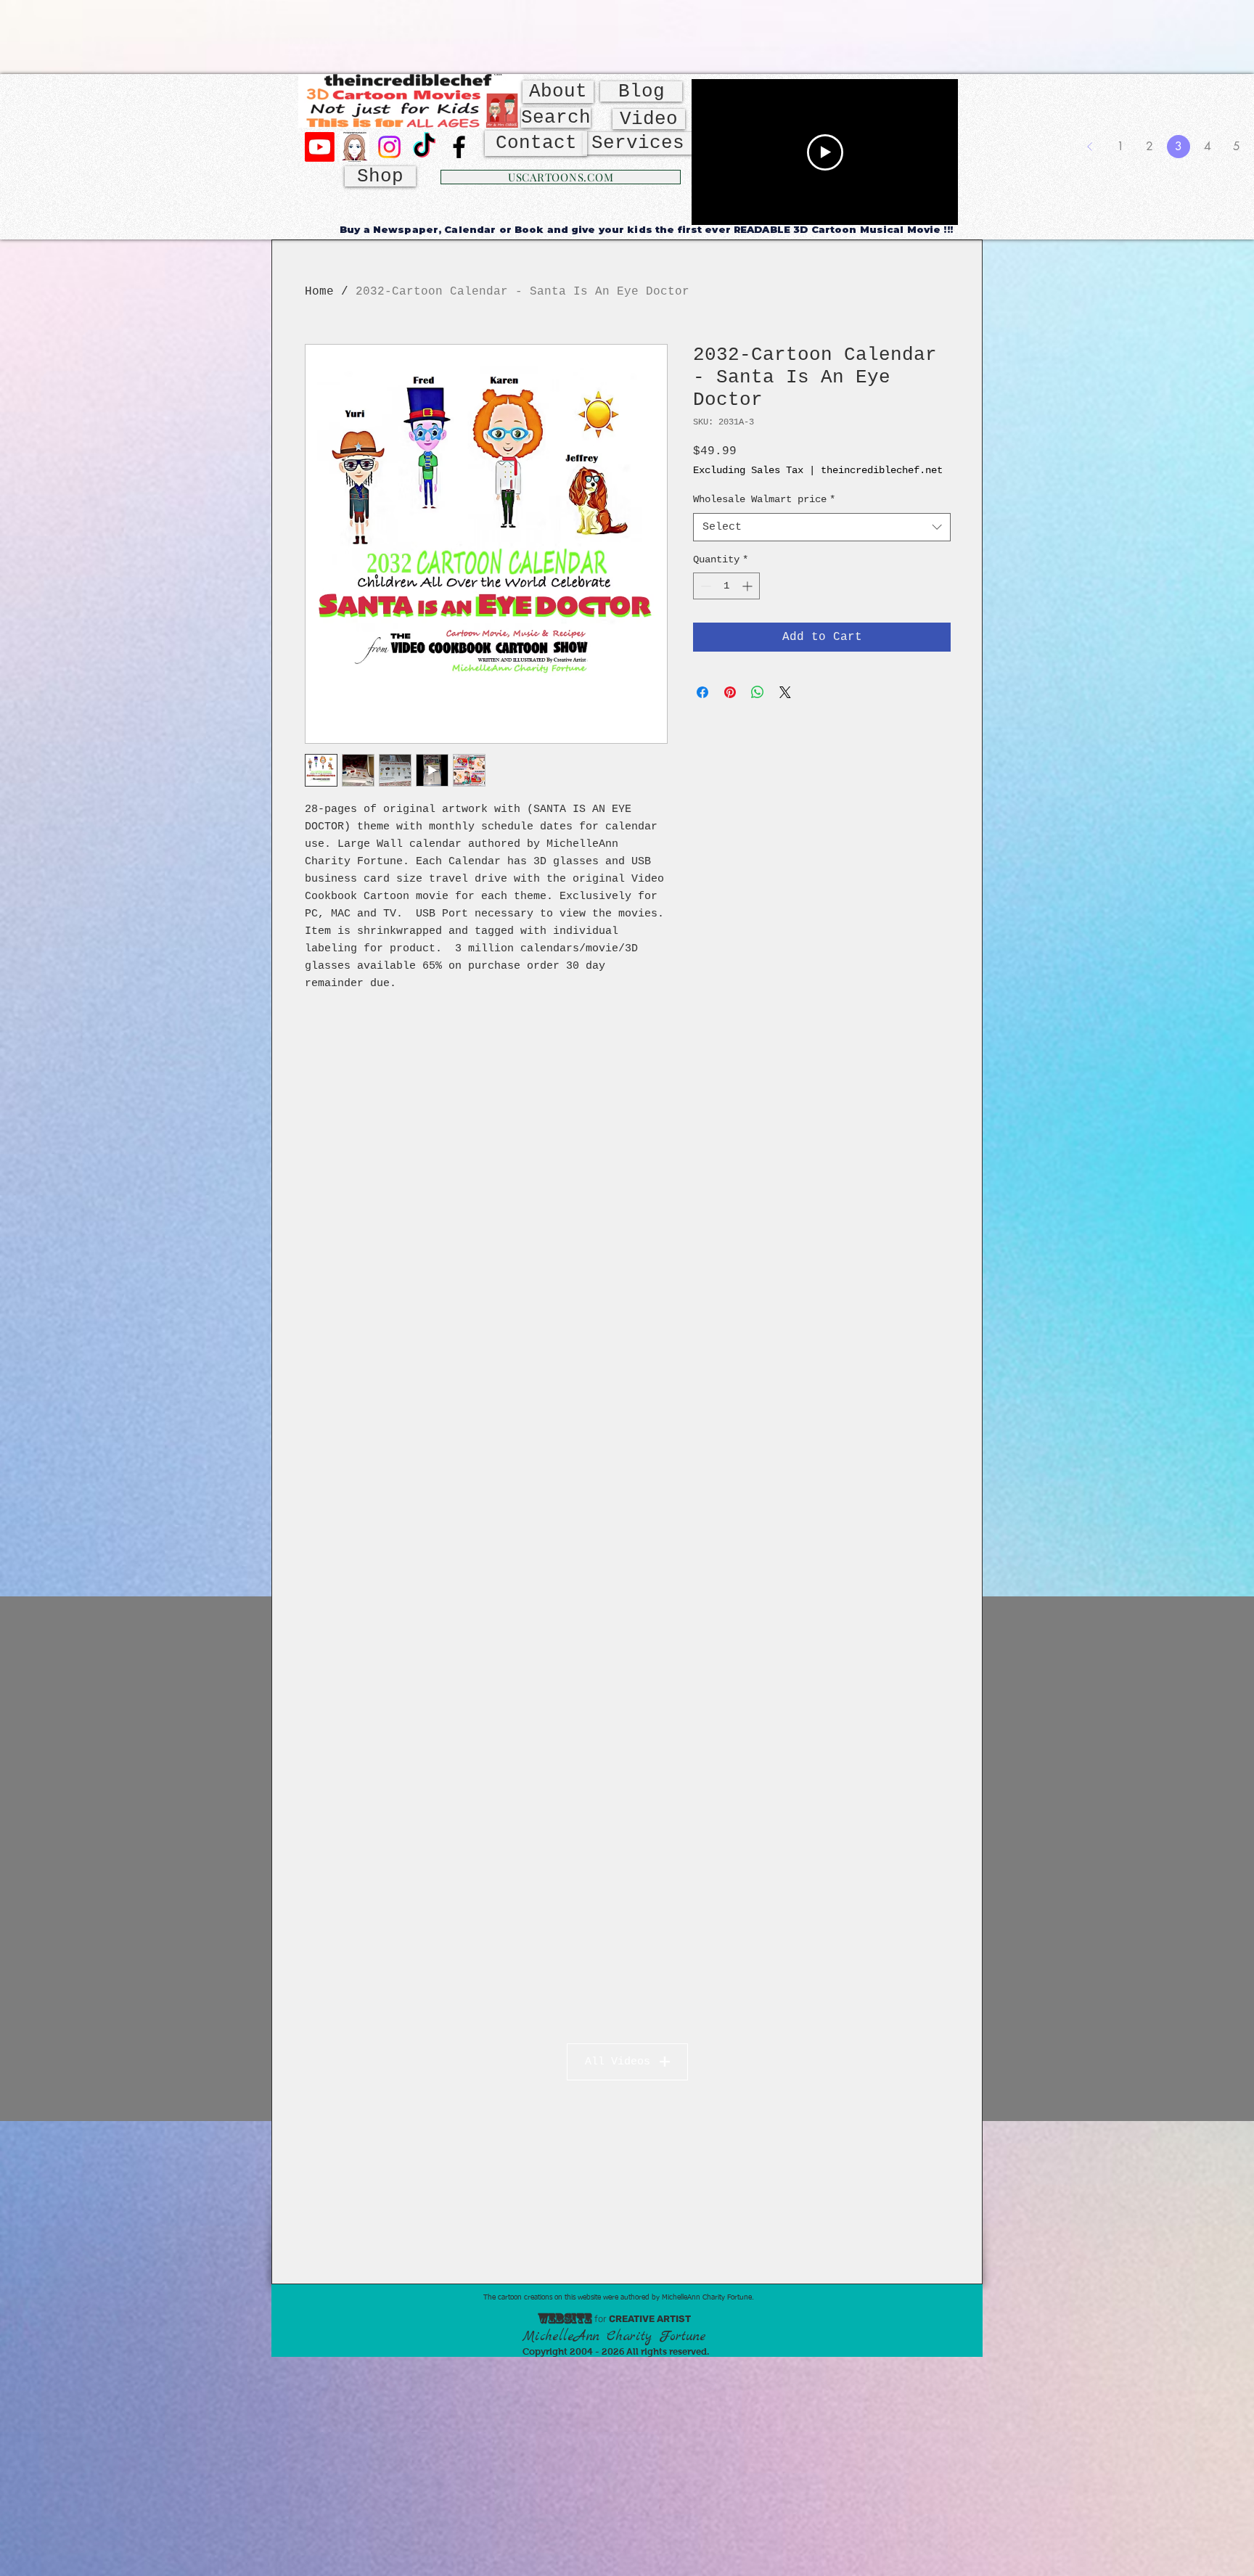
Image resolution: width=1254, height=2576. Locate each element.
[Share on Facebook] (702, 692)
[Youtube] (320, 147)
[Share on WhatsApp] (758, 692)
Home (319, 292)
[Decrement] (704, 586)
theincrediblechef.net (882, 470)
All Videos (618, 2062)
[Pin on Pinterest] (730, 692)
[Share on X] (785, 692)
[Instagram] (389, 147)
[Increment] (749, 586)
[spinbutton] (726, 586)
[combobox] (822, 527)
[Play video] (825, 152)
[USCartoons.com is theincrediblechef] (355, 147)
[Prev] (1090, 147)
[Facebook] (459, 147)
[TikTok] (424, 147)
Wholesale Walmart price (764, 499)
